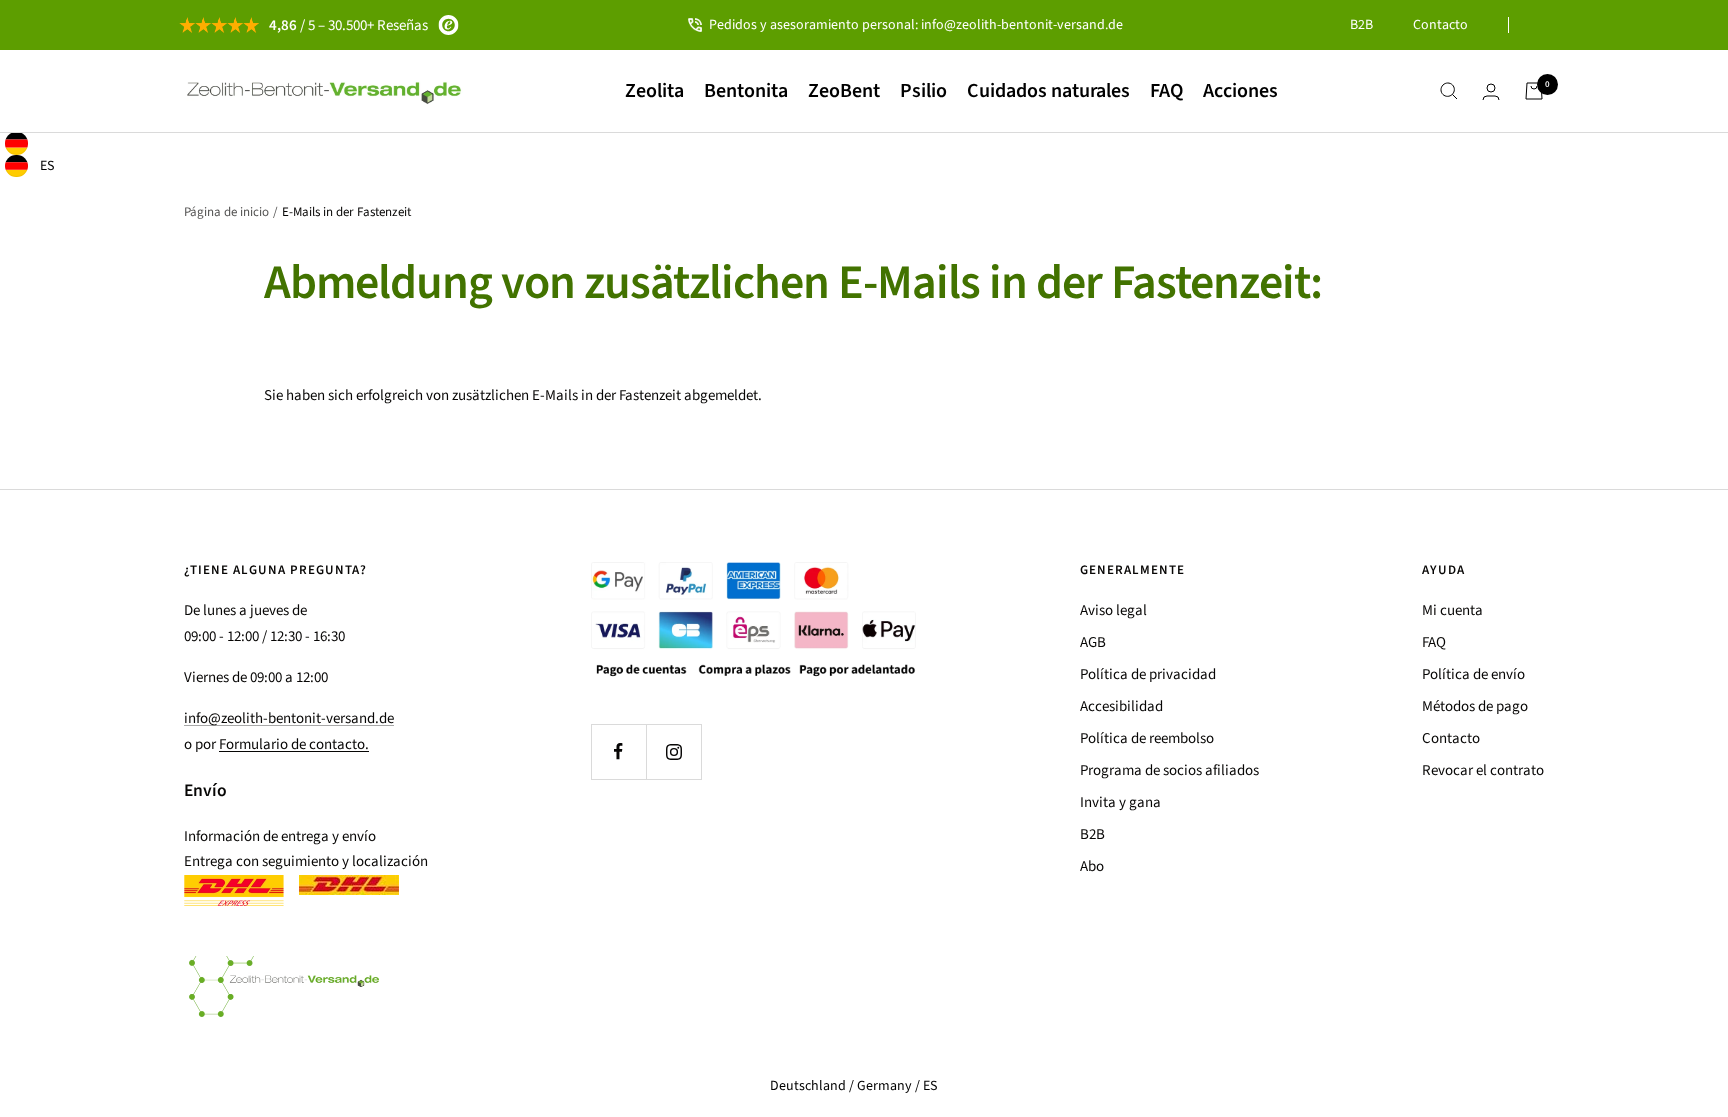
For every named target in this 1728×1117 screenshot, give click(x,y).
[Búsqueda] (1449, 91)
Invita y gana (1120, 802)
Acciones (1240, 91)
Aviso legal (1113, 610)
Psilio (923, 91)
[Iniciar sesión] (1491, 91)
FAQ (1166, 91)
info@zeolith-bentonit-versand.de (289, 718)
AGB (1093, 642)
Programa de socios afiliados (1169, 770)
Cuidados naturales (1048, 91)
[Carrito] (1534, 91)
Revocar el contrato (1483, 770)
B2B (1361, 25)
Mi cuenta (1452, 610)
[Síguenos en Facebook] (618, 751)
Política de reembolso (1147, 738)
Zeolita (654, 91)
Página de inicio (226, 212)
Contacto (1440, 25)
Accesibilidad (1121, 706)
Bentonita (746, 91)
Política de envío (1473, 674)
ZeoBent (844, 91)
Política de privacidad (1148, 674)
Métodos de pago (1475, 706)
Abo (1092, 866)
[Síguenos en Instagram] (673, 751)
